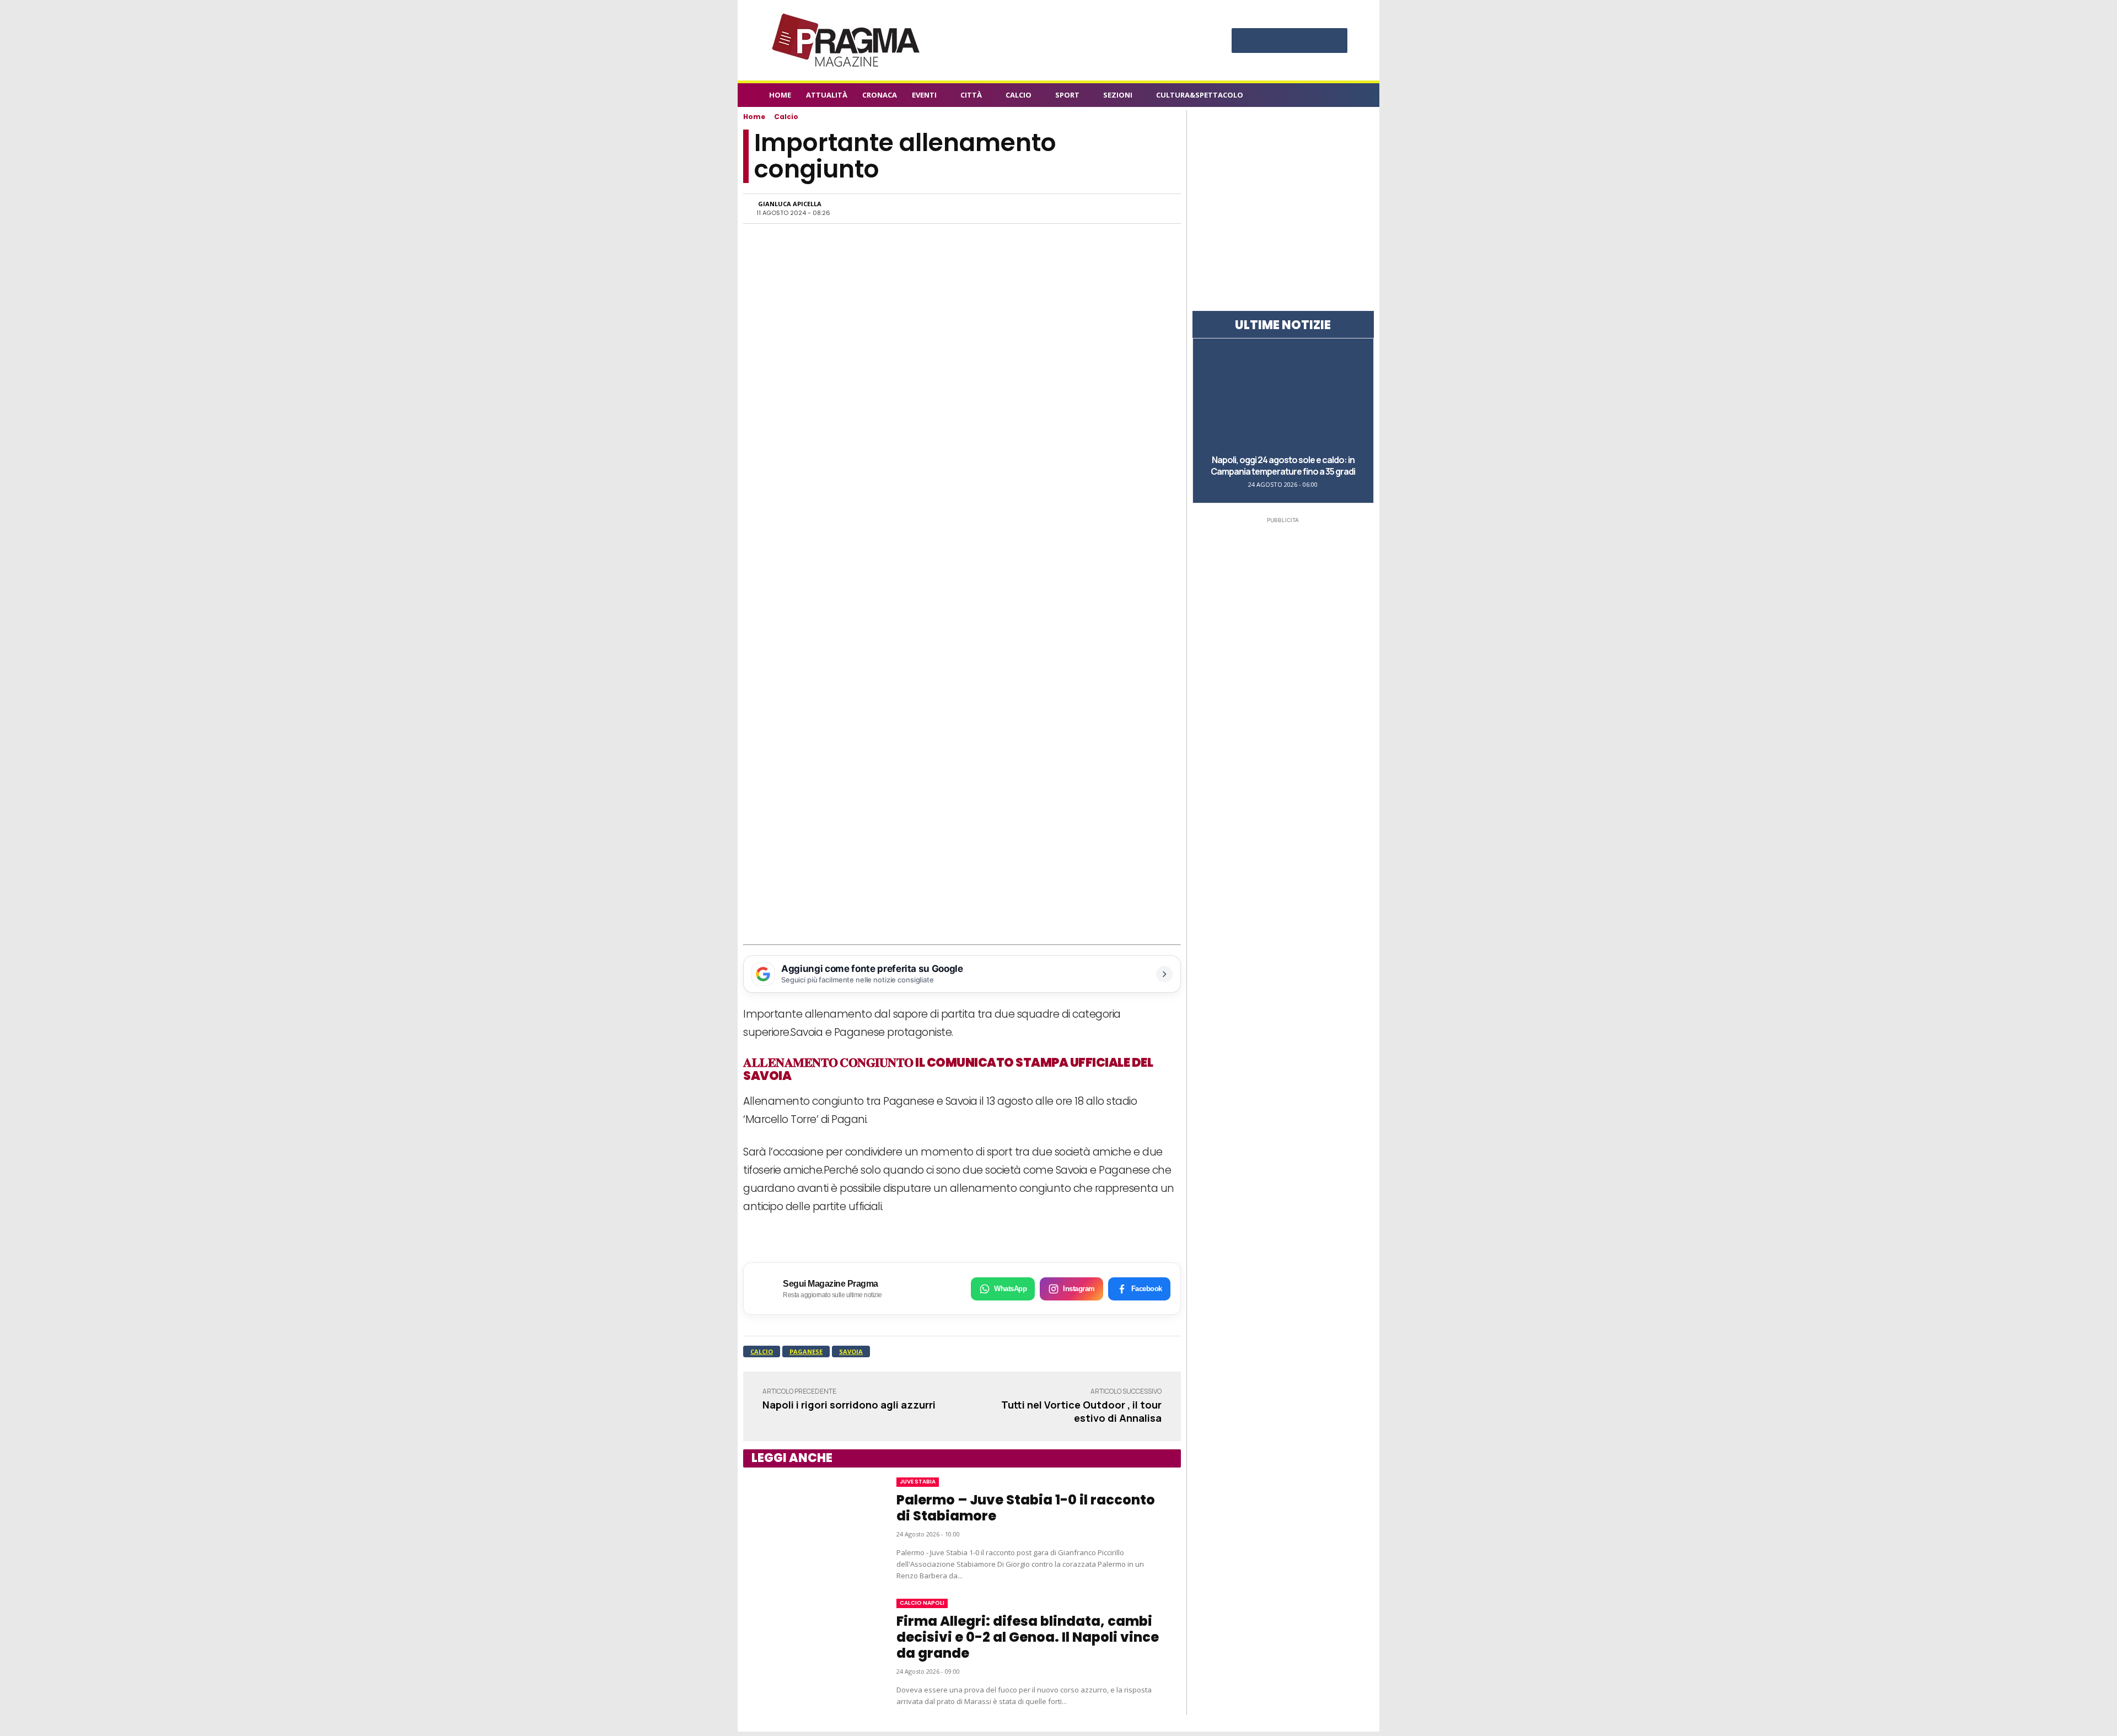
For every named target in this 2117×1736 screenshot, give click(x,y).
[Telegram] (1105, 208)
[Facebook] (1245, 42)
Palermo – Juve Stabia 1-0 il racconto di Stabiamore (1026, 1508)
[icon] (1342, 97)
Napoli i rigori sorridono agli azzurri (849, 1405)
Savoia (851, 1351)
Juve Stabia (918, 1482)
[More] (1156, 208)
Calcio (786, 117)
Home (754, 117)
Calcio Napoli (922, 1603)
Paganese (806, 1351)
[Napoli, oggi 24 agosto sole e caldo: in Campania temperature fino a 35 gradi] (1283, 396)
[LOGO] (847, 40)
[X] (1312, 42)
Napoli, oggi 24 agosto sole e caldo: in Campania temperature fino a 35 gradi (1283, 466)
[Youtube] (1334, 42)
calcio (762, 1351)
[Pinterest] (1289, 42)
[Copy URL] (1130, 208)
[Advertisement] (962, 862)
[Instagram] (1267, 42)
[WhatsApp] (1054, 208)
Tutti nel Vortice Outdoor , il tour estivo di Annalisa (1081, 1411)
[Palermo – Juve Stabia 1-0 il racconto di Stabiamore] (809, 1529)
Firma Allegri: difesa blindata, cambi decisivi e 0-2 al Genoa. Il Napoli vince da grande (1028, 1637)
